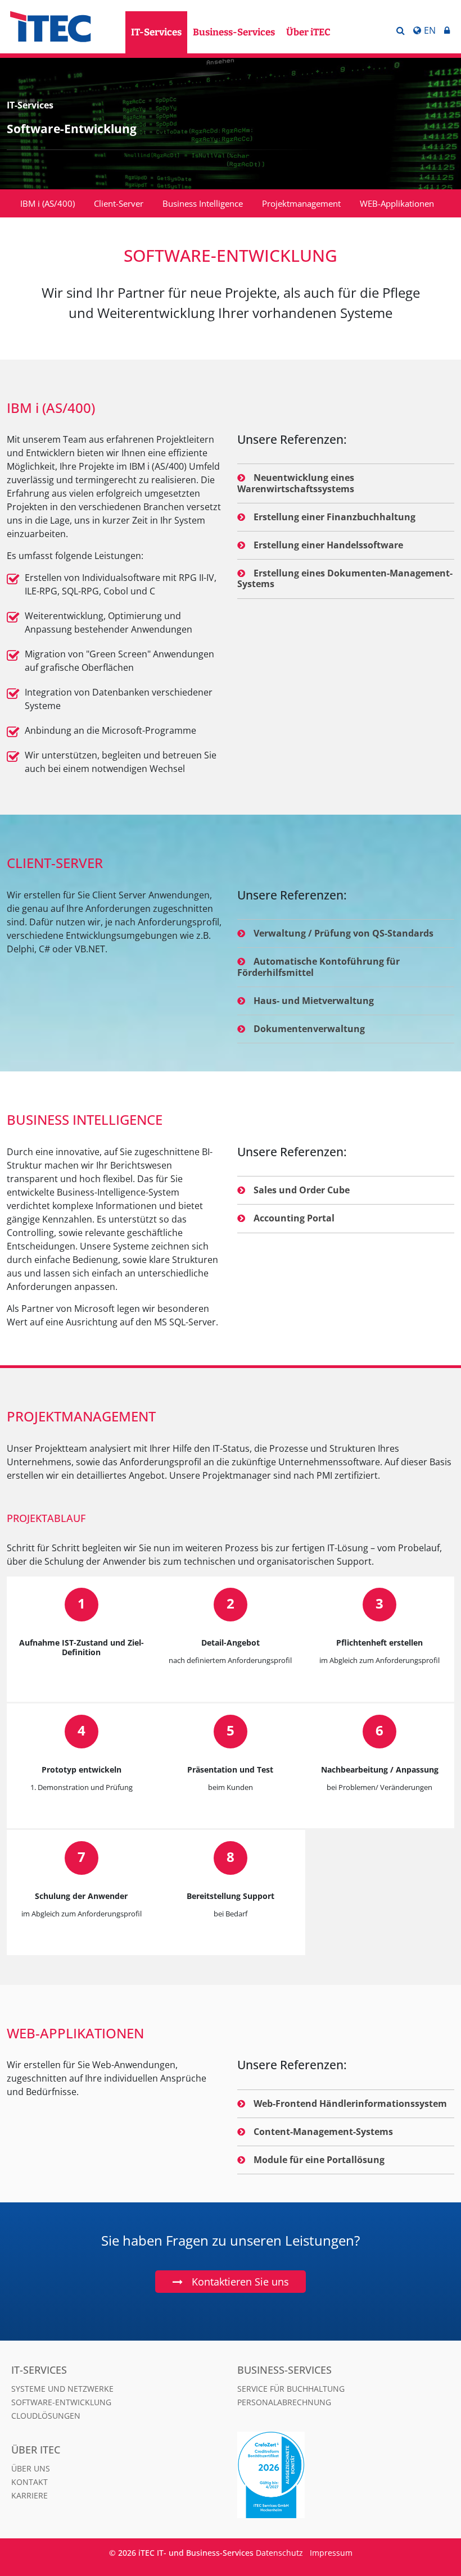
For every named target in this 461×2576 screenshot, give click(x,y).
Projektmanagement (301, 203)
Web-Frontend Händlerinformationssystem (350, 2103)
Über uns (31, 2468)
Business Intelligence (203, 203)
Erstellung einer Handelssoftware (328, 545)
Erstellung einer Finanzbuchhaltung (335, 517)
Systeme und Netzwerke (62, 2389)
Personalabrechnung (284, 2402)
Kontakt (30, 2482)
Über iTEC (308, 32)
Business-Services (234, 32)
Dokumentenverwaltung (309, 1029)
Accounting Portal (294, 1218)
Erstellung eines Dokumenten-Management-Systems (345, 578)
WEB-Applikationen (397, 203)
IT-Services (156, 32)
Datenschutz (279, 2553)
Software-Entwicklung (61, 2402)
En (430, 30)
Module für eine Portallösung (319, 2160)
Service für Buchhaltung (291, 2389)
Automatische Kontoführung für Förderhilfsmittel (318, 967)
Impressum (331, 2553)
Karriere (30, 2495)
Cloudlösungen (46, 2416)
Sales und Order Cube (302, 1190)
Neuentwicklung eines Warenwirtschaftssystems (296, 483)
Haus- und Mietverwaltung (314, 1001)
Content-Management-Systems (323, 2132)
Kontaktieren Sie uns (240, 2282)
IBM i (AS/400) (48, 203)
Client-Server (119, 203)
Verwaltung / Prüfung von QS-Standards (344, 933)
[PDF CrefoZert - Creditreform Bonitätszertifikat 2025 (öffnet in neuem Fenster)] (287, 2475)
